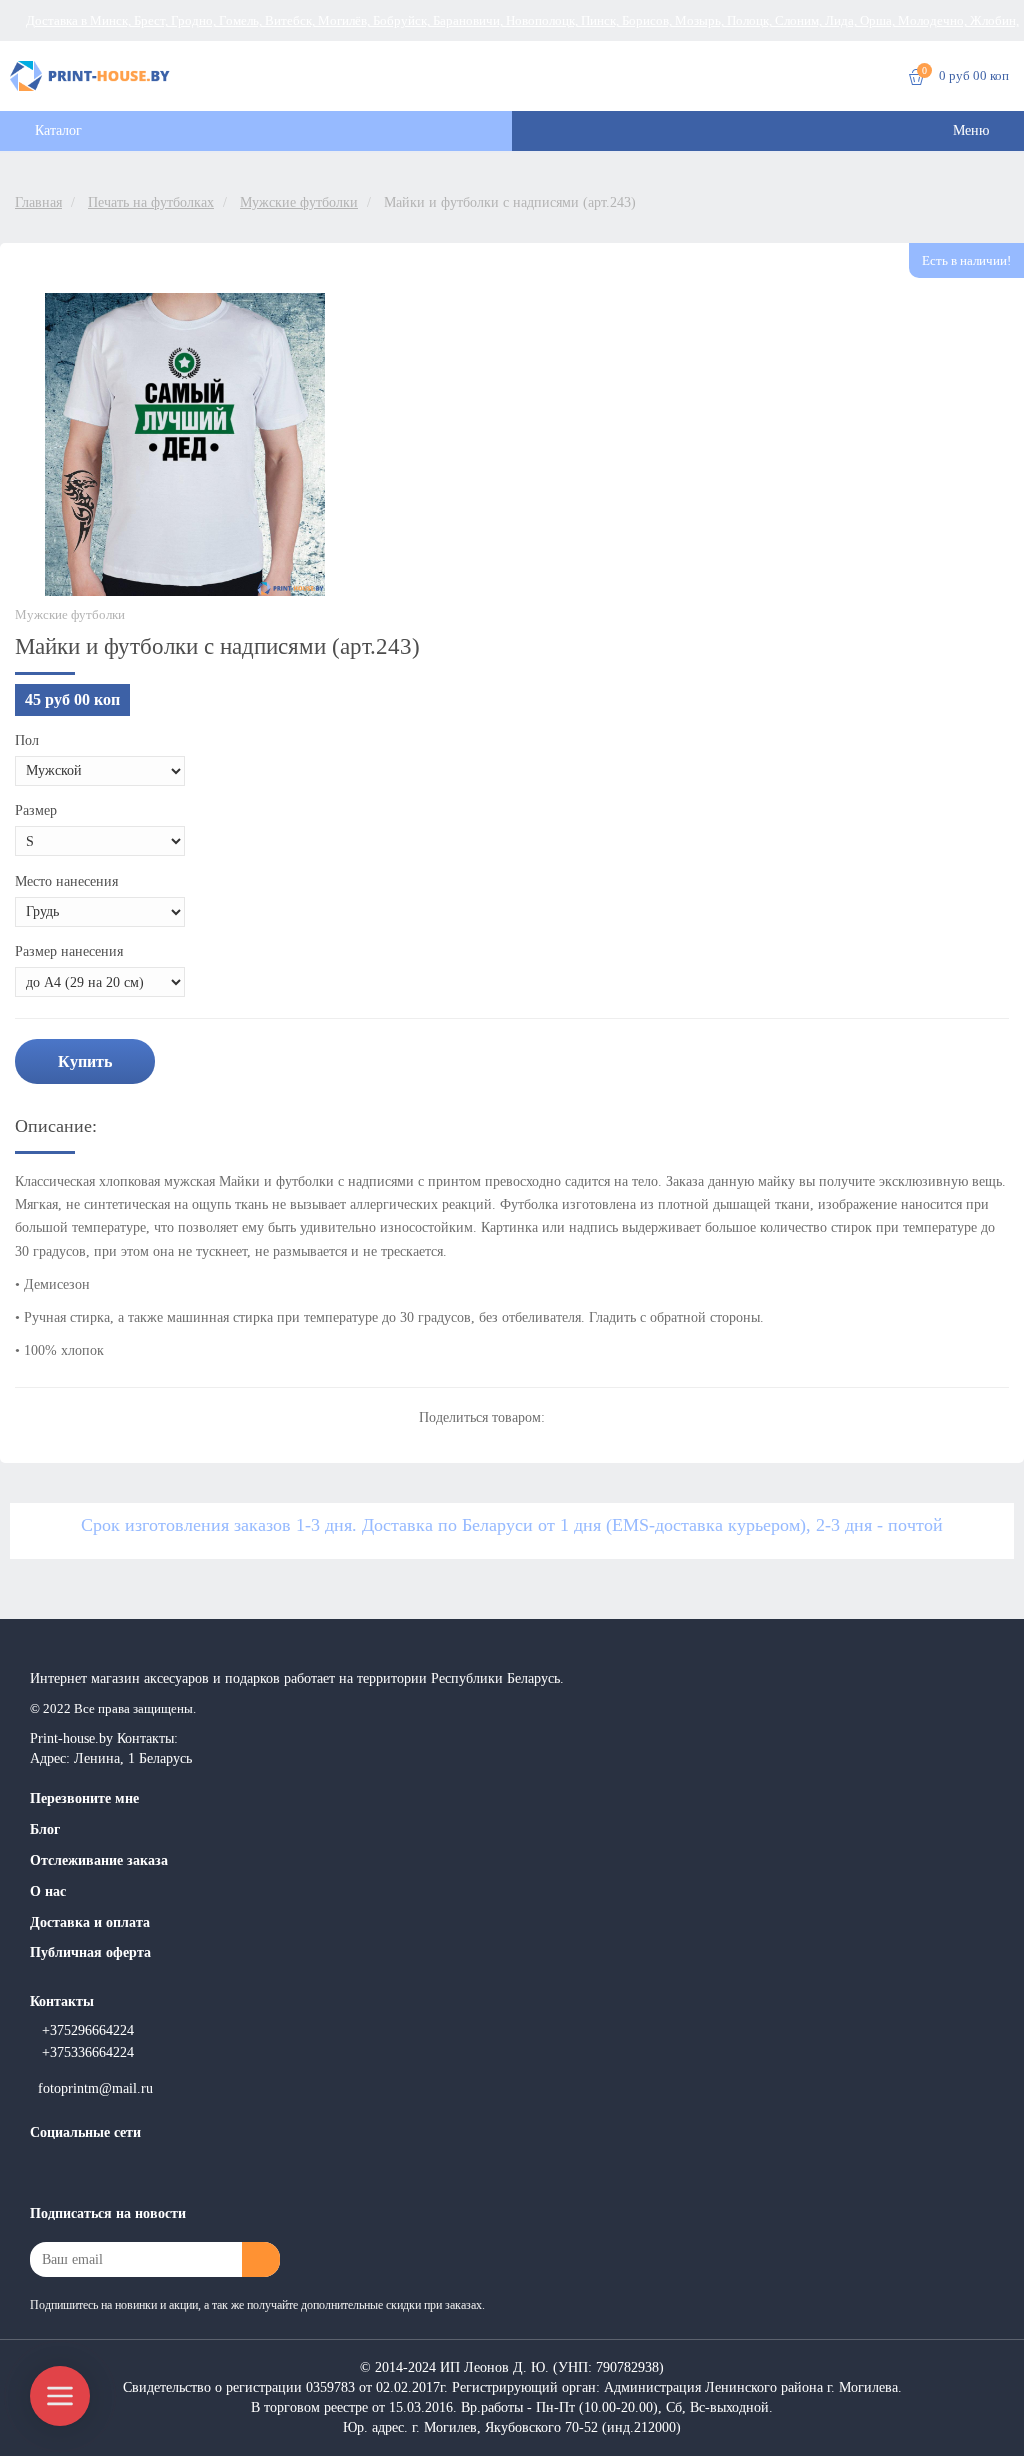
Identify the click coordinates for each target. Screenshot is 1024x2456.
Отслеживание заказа (99, 1860)
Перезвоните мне (84, 1798)
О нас (48, 1891)
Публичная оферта (90, 1952)
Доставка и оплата (90, 1922)
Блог (45, 1829)
